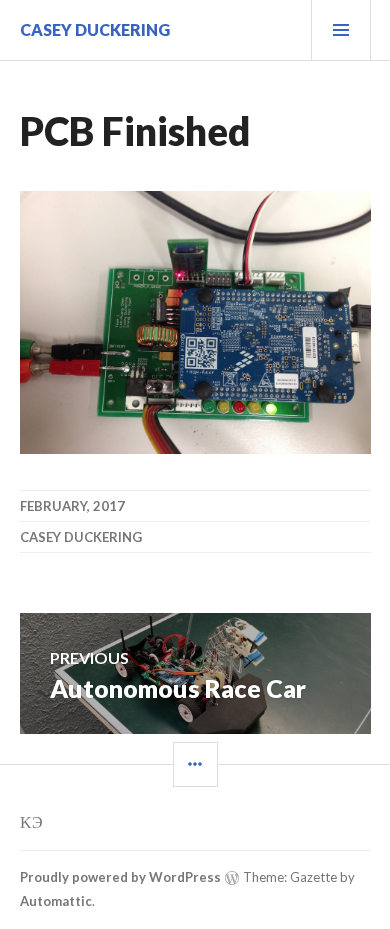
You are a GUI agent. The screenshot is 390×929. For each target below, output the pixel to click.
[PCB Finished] (195, 448)
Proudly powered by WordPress (120, 877)
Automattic (56, 901)
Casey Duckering (95, 29)
